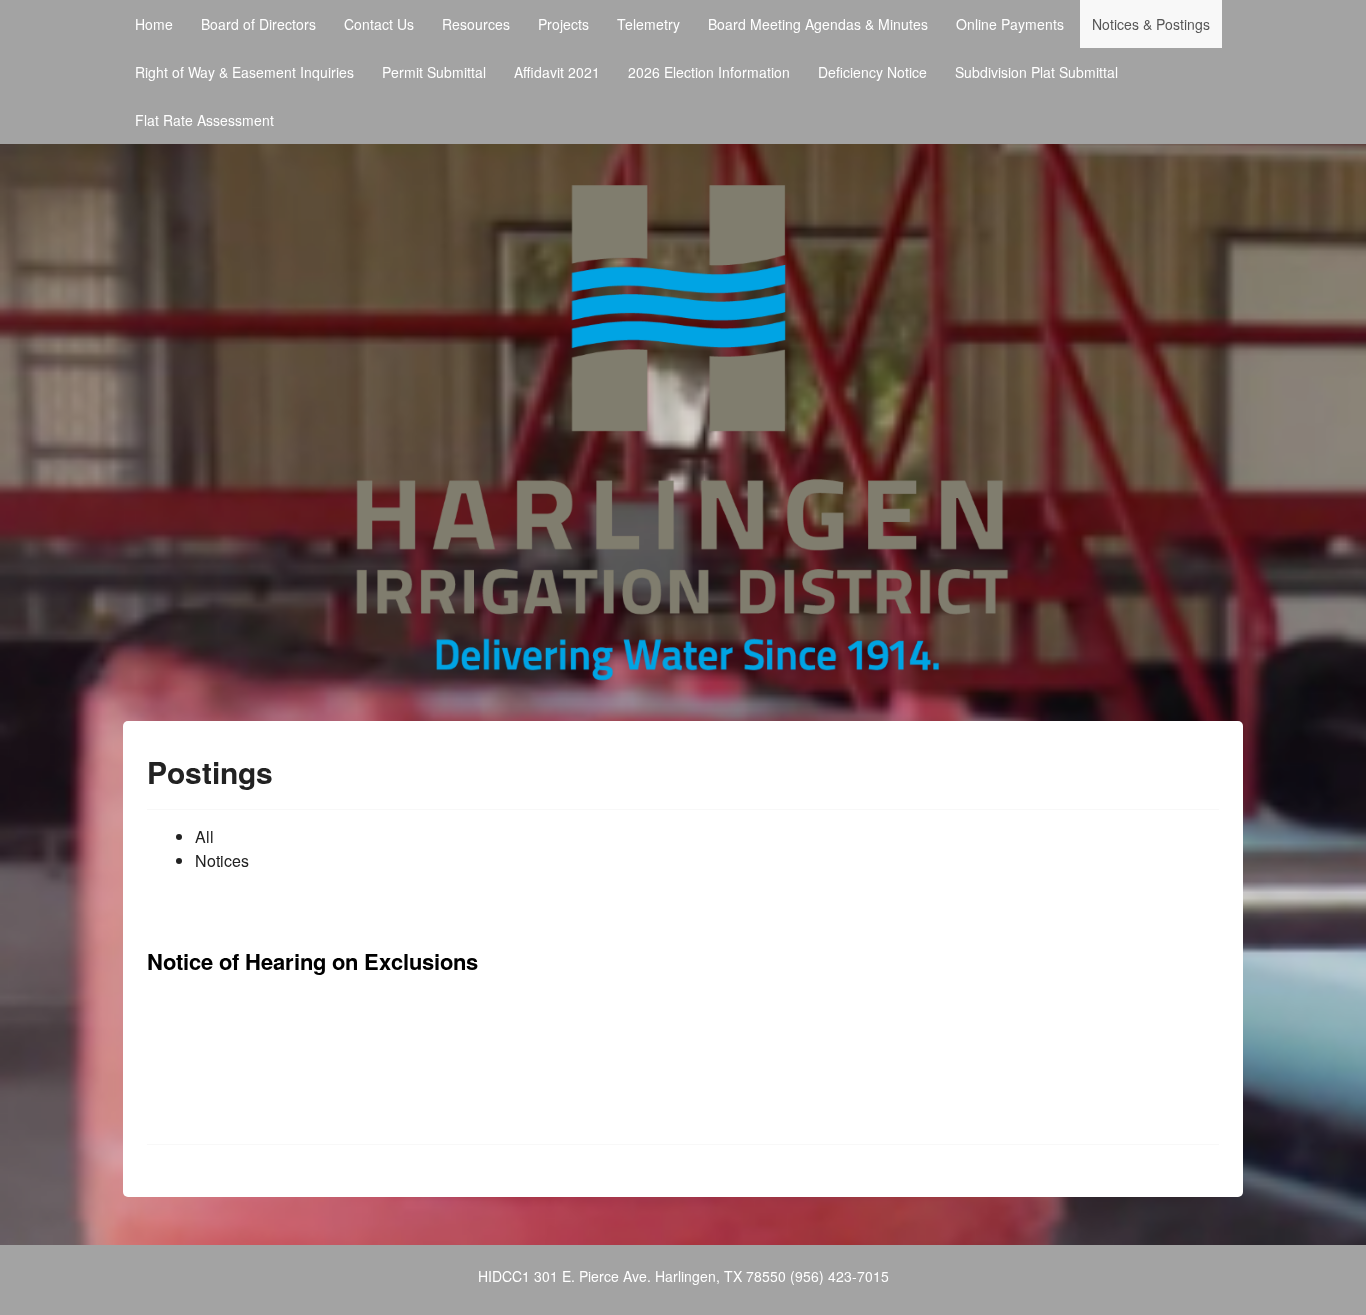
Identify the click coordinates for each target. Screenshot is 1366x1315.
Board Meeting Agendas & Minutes (818, 24)
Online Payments (1010, 24)
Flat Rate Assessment (204, 120)
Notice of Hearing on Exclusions (312, 961)
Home (154, 24)
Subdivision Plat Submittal (1036, 72)
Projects (563, 24)
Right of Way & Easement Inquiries (244, 72)
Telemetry (648, 24)
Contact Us (379, 24)
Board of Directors (258, 24)
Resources (476, 24)
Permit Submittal (434, 72)
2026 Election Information (709, 72)
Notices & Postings (1151, 24)
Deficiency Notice (872, 72)
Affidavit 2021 (557, 72)
